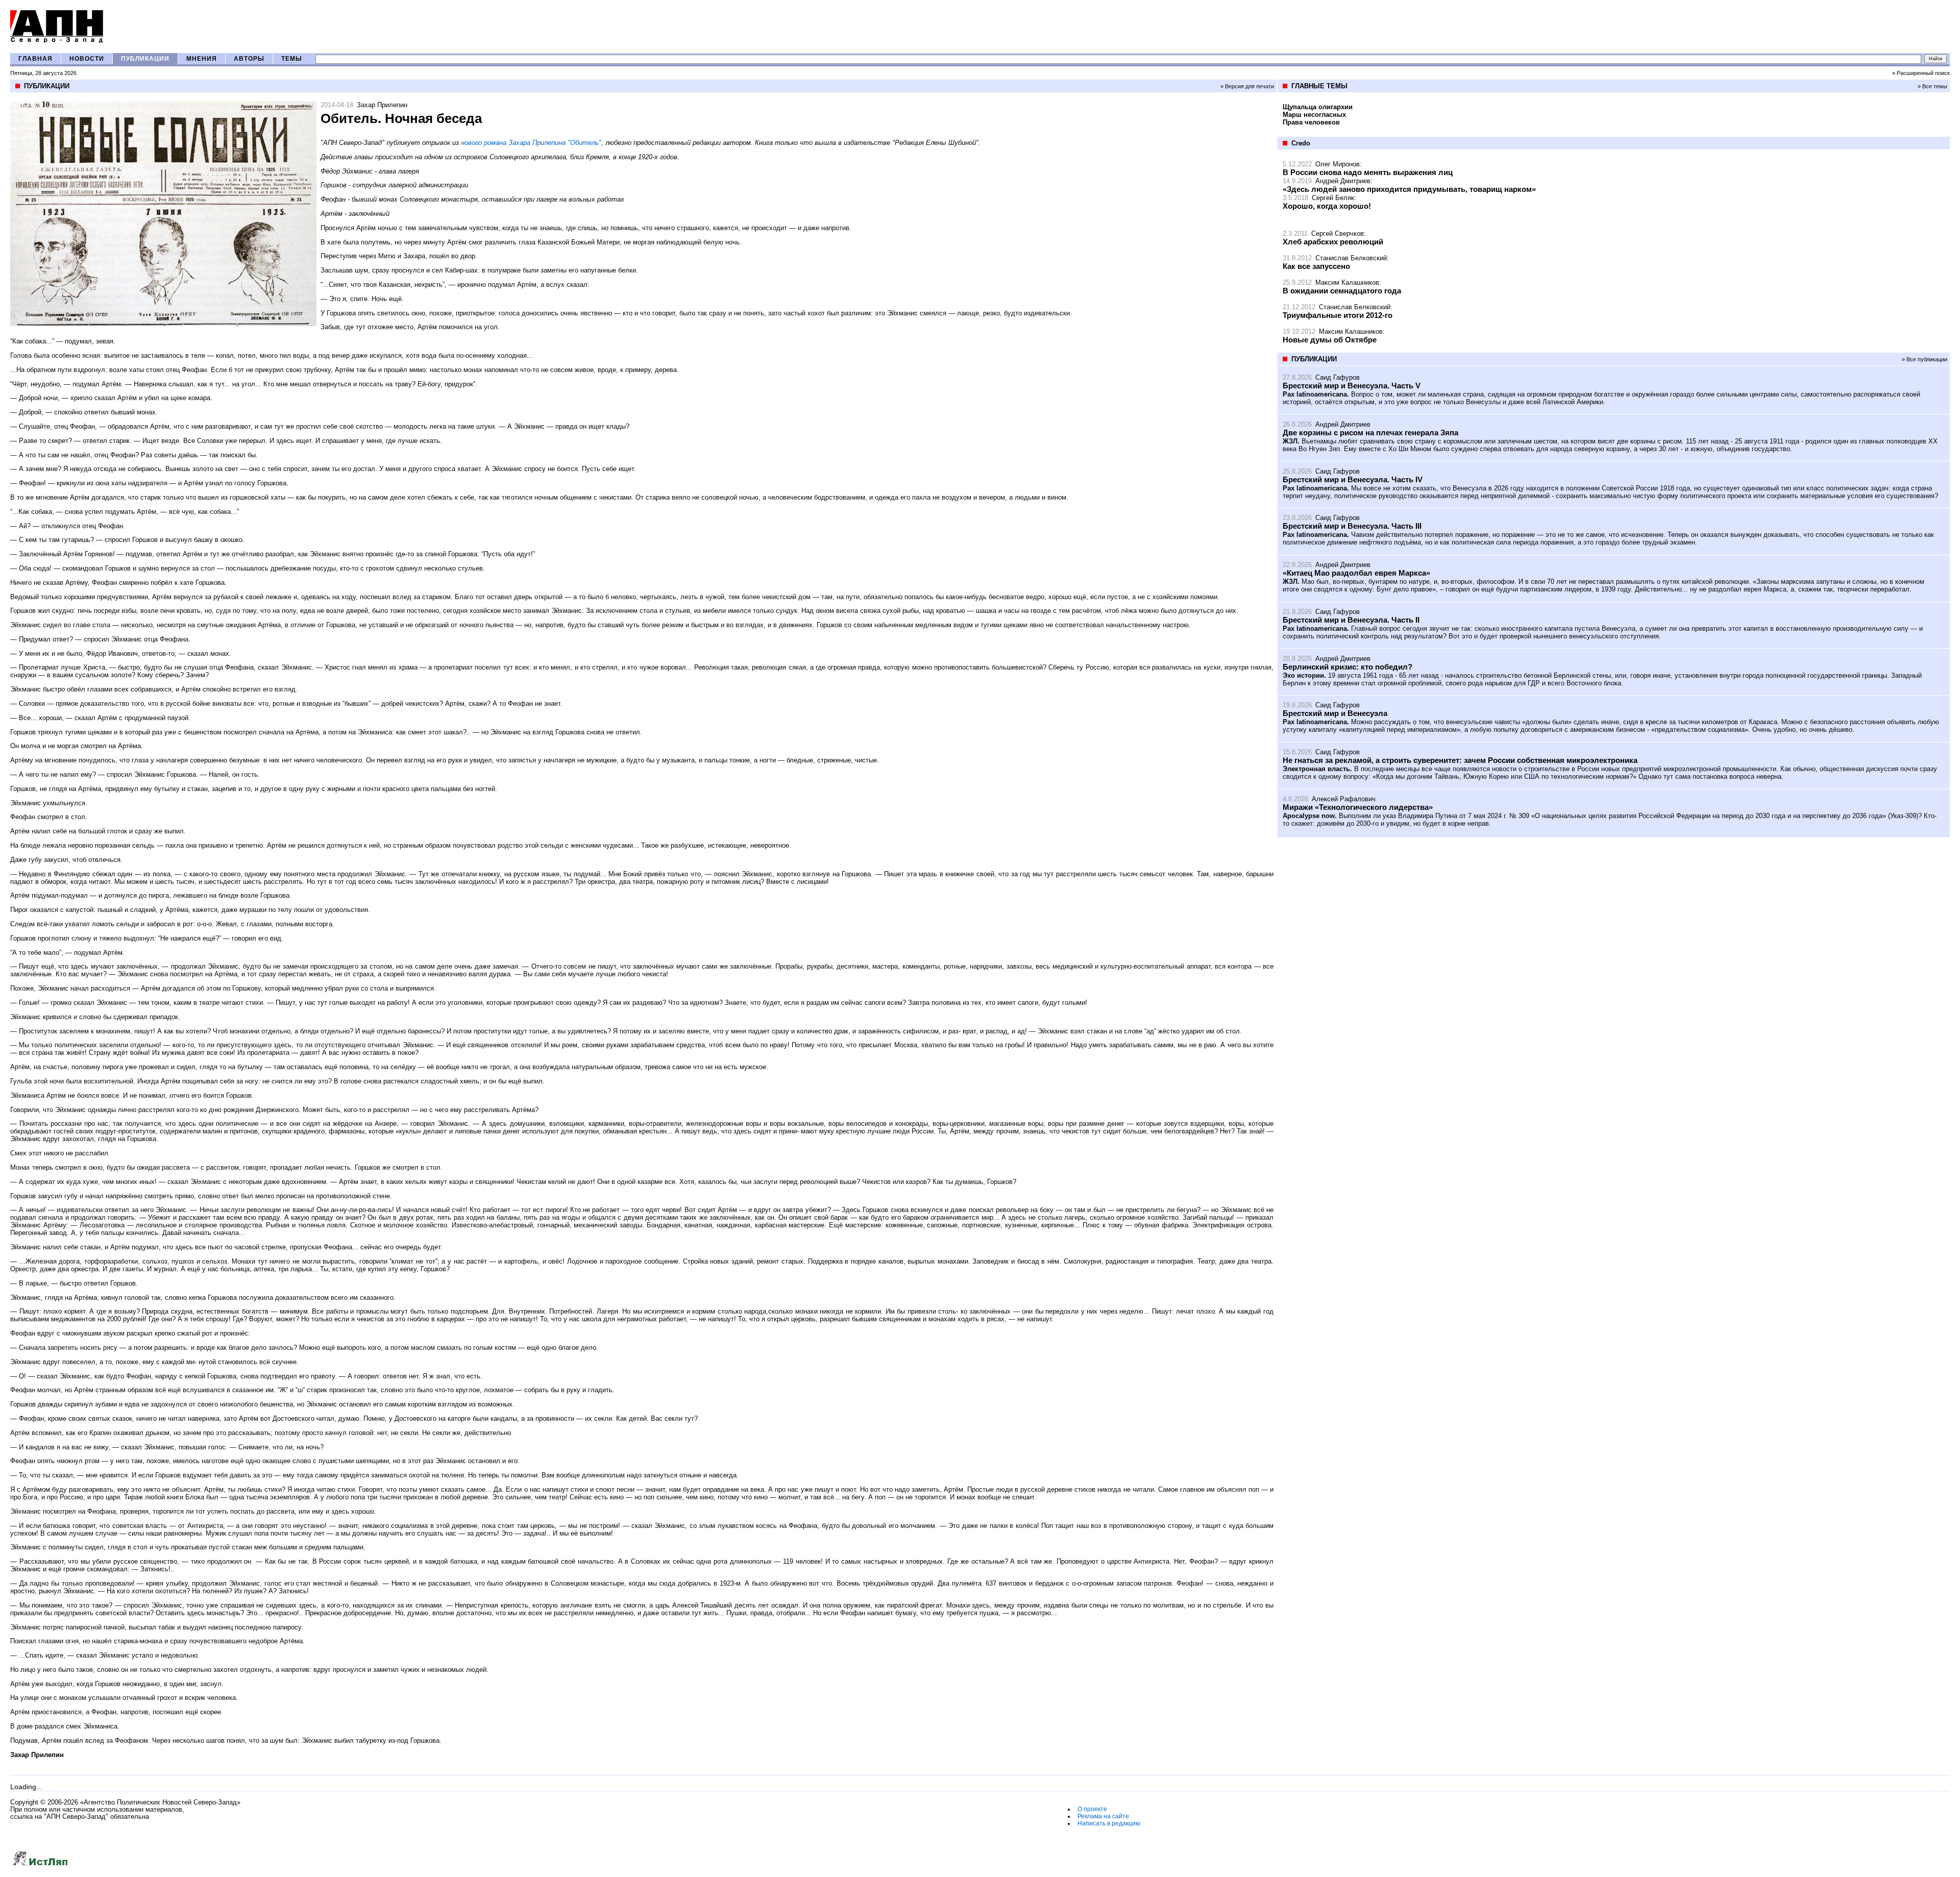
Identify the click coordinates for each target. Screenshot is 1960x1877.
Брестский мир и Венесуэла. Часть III (1352, 526)
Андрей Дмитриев (1343, 181)
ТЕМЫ (292, 59)
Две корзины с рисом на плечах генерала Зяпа (1370, 433)
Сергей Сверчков (1338, 233)
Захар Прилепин (382, 105)
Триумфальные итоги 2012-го (1338, 315)
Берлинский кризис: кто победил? (1347, 667)
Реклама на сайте (1103, 1816)
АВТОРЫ (249, 59)
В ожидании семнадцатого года (1342, 291)
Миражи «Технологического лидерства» (1358, 807)
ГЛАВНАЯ (35, 59)
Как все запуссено (1316, 266)
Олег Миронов (1338, 164)
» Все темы (1932, 86)
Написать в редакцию (1109, 1823)
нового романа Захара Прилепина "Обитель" (531, 143)
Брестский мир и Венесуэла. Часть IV (1353, 479)
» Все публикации (1925, 359)
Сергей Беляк (1333, 198)
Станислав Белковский (1351, 258)
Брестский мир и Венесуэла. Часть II (1351, 620)
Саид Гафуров (1338, 377)
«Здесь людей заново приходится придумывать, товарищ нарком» (1409, 189)
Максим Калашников (1347, 282)
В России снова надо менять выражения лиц (1368, 172)
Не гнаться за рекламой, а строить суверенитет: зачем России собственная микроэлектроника (1460, 760)
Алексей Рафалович (1344, 799)
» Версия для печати (1247, 86)
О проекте (1092, 1809)
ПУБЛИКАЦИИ (145, 59)
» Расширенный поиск (1921, 73)
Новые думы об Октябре (1330, 340)
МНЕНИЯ (202, 59)
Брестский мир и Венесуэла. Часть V (1352, 386)
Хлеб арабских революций (1333, 242)
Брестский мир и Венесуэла (1335, 713)
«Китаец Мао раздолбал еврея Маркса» (1356, 573)
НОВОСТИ (87, 59)
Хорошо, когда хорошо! (1327, 206)
